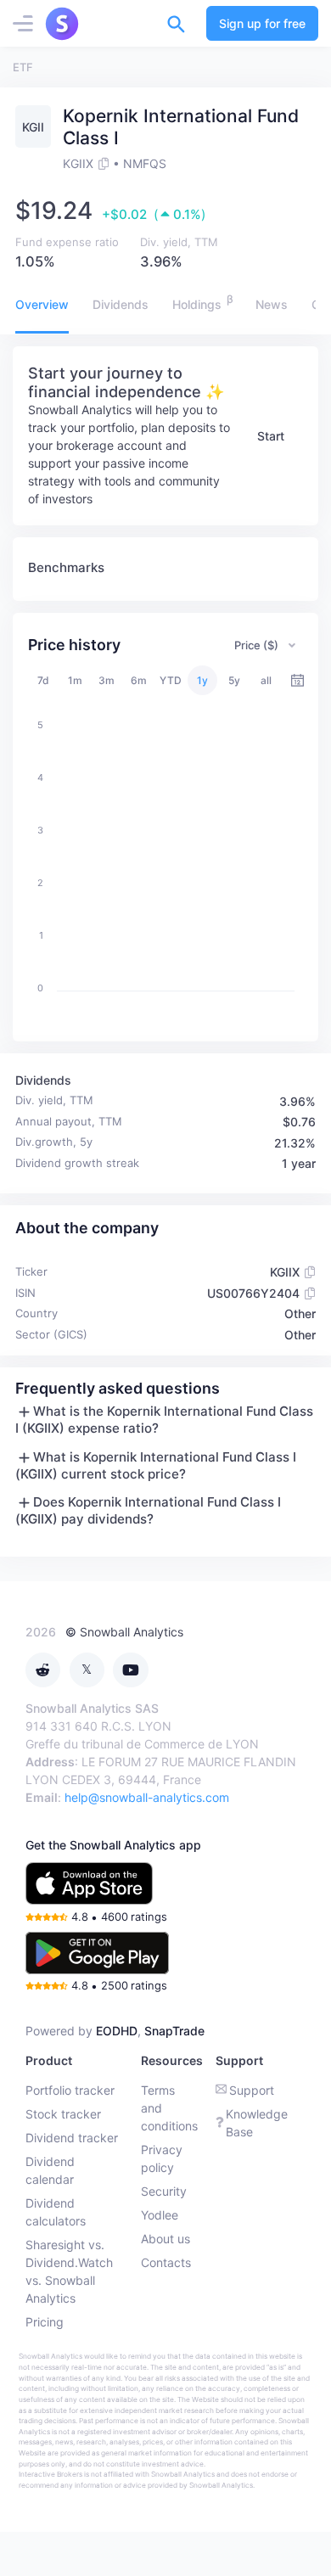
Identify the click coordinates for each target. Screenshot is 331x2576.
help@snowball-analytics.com (147, 1797)
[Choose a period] (297, 680)
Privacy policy (162, 2158)
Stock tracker (63, 2114)
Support (252, 2090)
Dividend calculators (56, 2212)
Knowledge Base (257, 2123)
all (266, 680)
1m (75, 680)
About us (165, 2239)
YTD (171, 680)
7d (43, 680)
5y (234, 680)
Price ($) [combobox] (256, 645)
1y (202, 680)
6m (139, 680)
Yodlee (160, 2215)
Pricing (45, 2322)
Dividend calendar (50, 2170)
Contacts (166, 2262)
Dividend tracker (72, 2138)
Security (164, 2191)
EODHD (117, 2031)
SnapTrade (174, 2031)
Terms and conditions (169, 2108)
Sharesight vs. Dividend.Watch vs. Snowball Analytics (69, 2271)
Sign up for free (262, 23)
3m (107, 680)
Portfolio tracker (70, 2090)
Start (271, 436)
